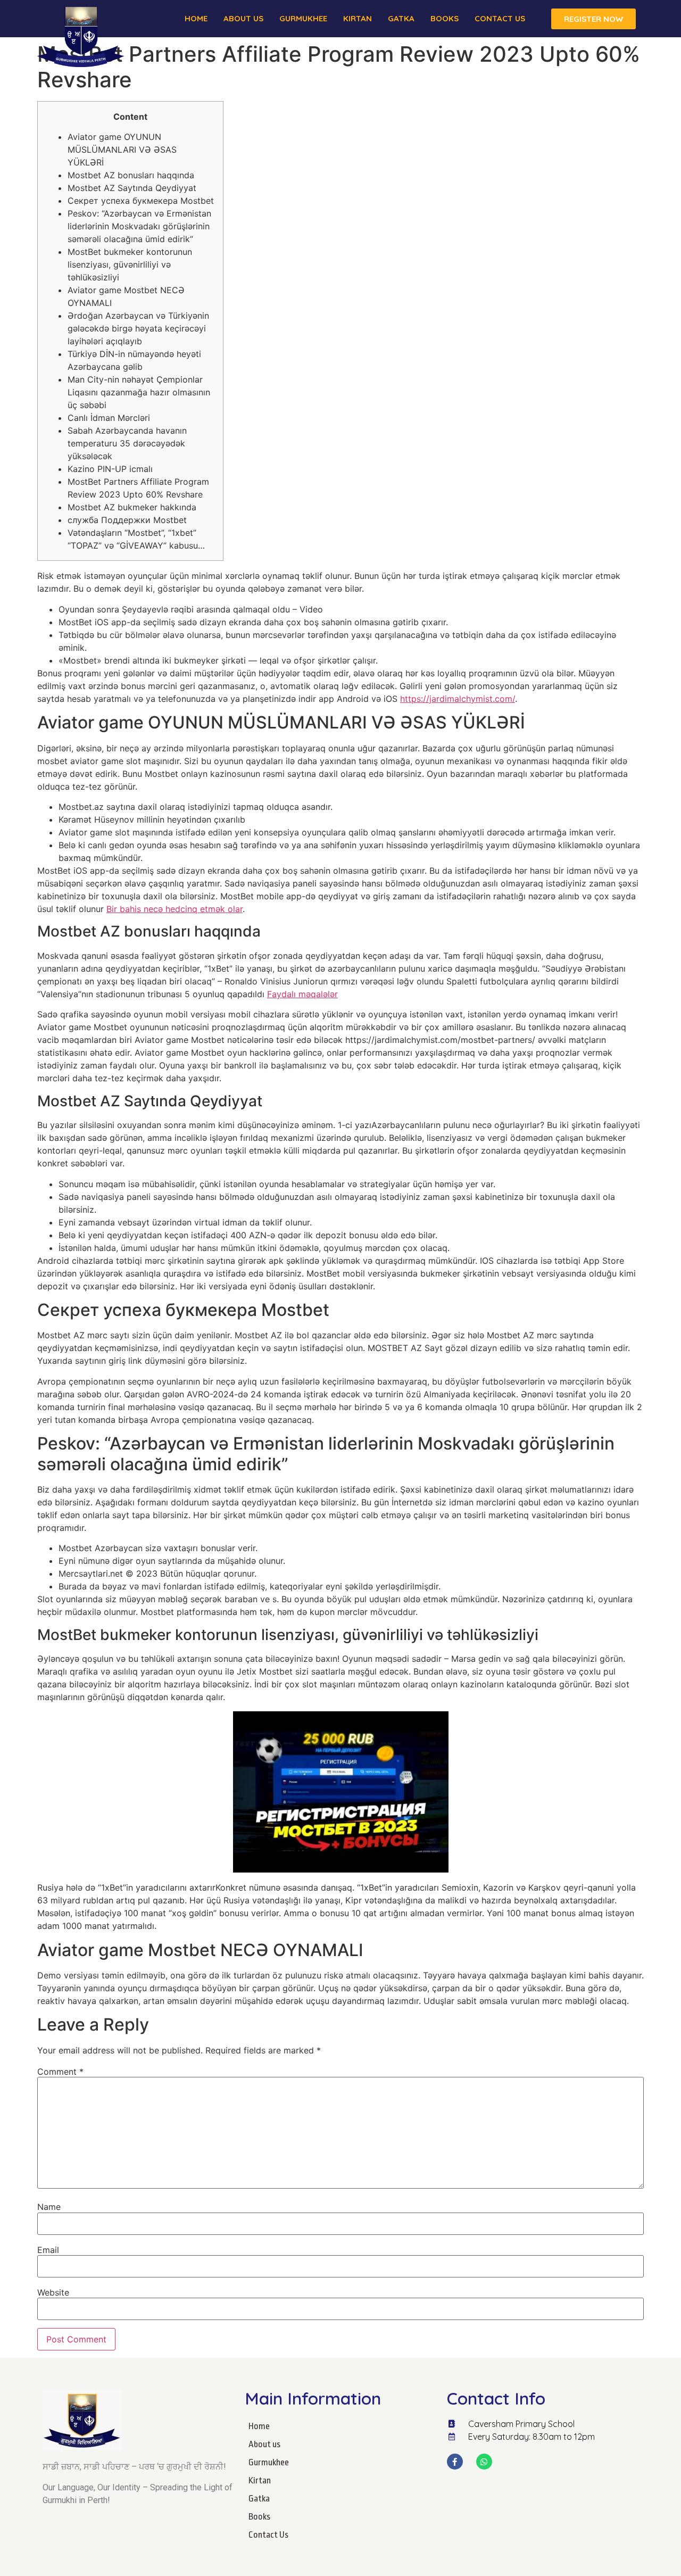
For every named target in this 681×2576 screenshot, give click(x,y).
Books (445, 18)
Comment (60, 2072)
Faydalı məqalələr (302, 994)
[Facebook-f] (455, 2462)
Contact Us (500, 18)
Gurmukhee (303, 18)
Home (196, 18)
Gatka (401, 18)
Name (49, 2207)
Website (53, 2292)
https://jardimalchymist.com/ (458, 699)
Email (48, 2250)
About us (243, 18)
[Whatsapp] (484, 2462)
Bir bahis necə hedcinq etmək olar (175, 909)
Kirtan (358, 18)
